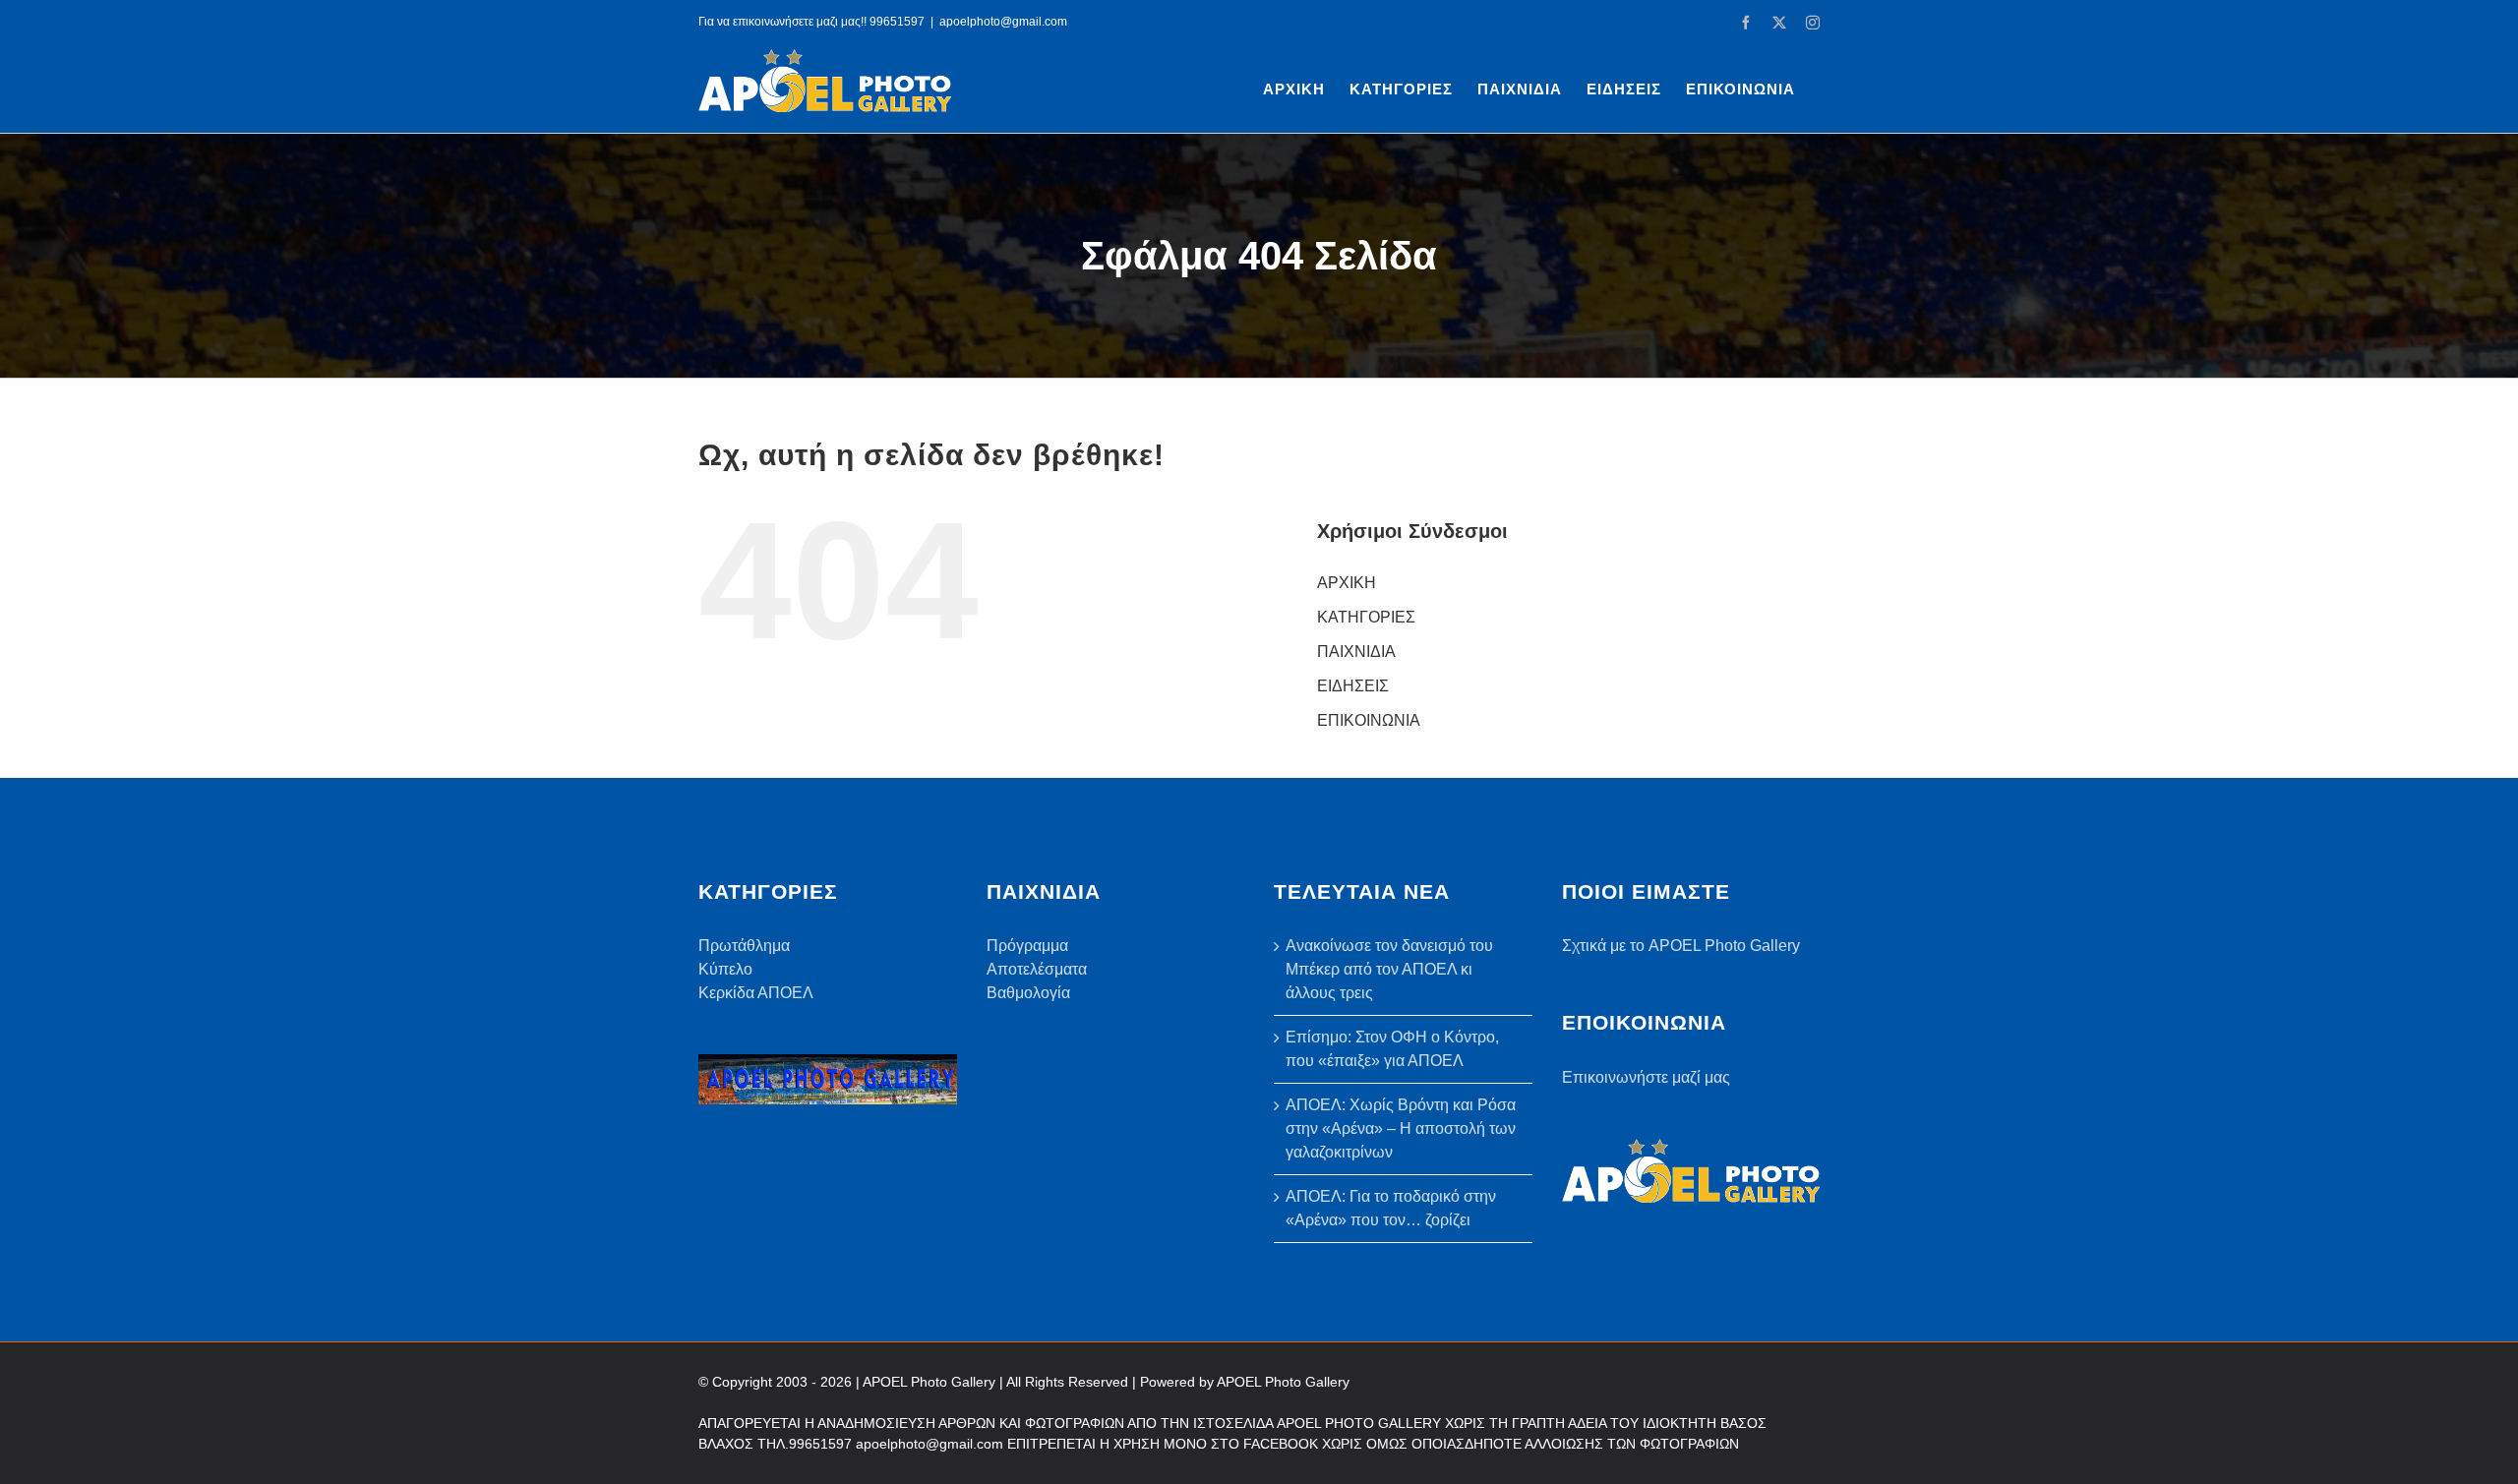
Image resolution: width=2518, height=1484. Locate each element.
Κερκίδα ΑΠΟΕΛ (756, 993)
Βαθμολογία (1028, 993)
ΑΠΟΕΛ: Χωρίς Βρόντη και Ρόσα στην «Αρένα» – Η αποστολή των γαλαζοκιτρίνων (1401, 1128)
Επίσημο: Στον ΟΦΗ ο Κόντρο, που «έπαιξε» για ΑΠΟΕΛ (1392, 1049)
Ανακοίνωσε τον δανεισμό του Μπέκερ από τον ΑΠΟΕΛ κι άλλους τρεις (1389, 969)
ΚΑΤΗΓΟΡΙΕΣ (1366, 617)
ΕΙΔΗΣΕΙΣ (1353, 686)
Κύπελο (725, 969)
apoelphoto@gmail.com (1003, 22)
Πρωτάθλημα (744, 946)
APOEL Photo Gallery (1283, 1382)
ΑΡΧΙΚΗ (1347, 583)
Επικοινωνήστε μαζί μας (1646, 1077)
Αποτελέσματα (1037, 969)
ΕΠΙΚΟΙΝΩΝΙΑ (1369, 720)
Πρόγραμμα (1027, 946)
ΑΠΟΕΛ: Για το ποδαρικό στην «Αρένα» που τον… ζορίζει (1391, 1208)
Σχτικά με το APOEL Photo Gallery (1681, 946)
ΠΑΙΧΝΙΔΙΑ (1356, 652)
